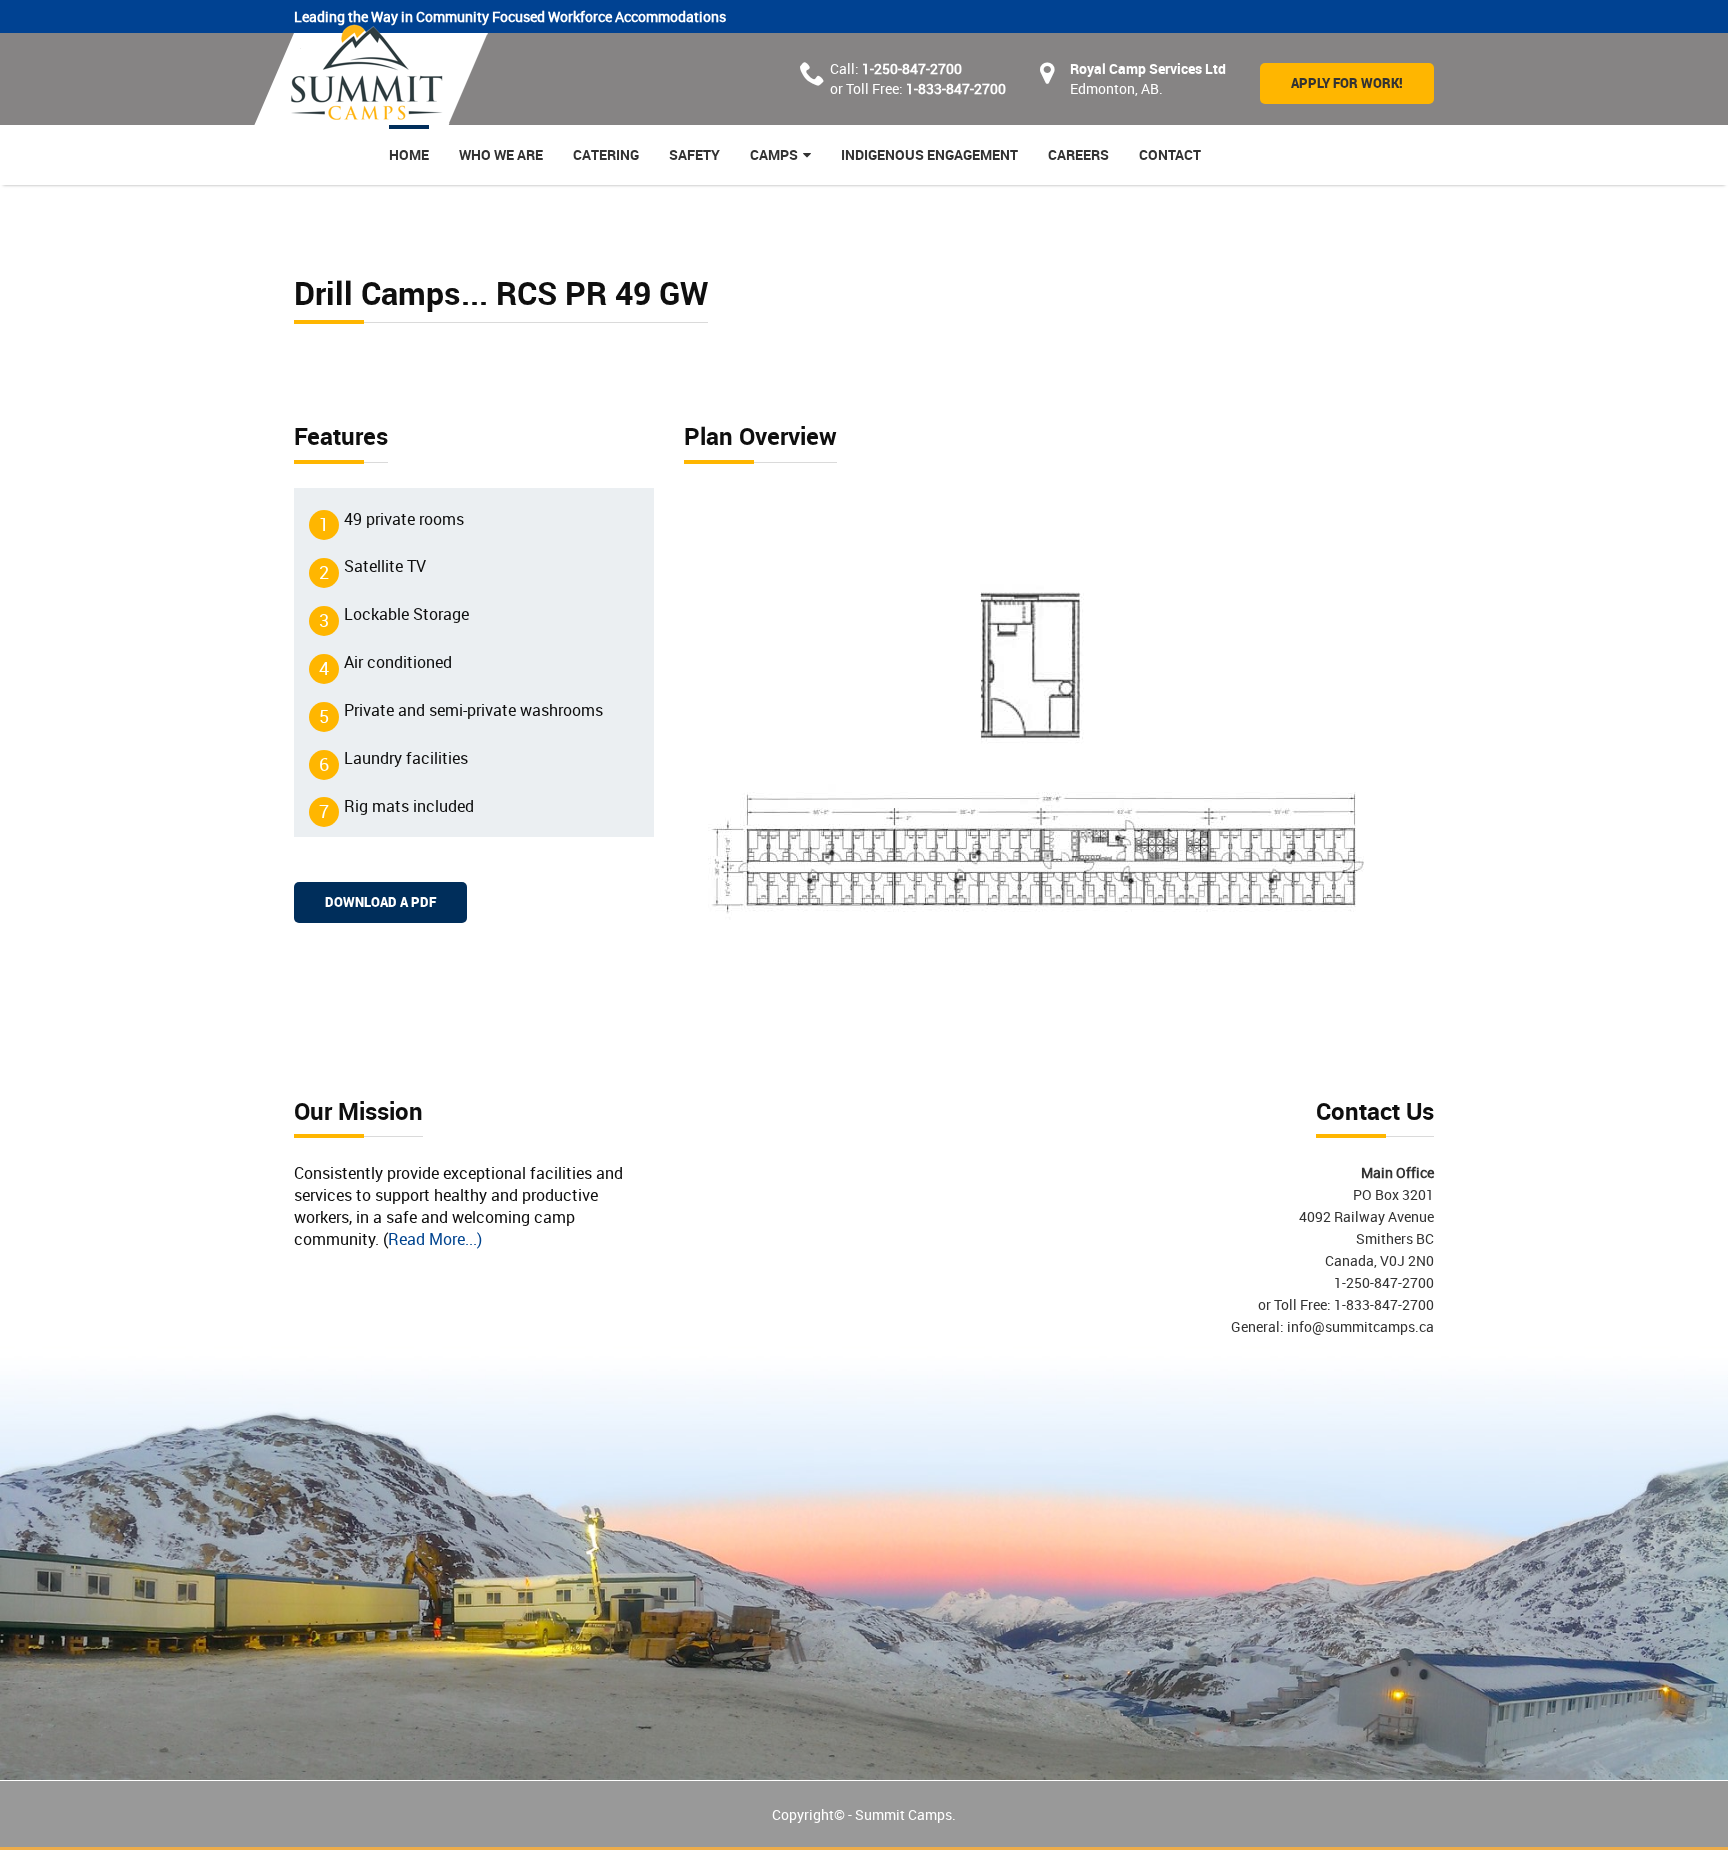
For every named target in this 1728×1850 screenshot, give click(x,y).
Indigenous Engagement (929, 154)
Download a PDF (380, 902)
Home (409, 154)
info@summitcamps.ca (1359, 1326)
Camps (774, 154)
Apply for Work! (1347, 83)
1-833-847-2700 (956, 88)
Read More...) (435, 1239)
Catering (606, 154)
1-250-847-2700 (912, 68)
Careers (1078, 154)
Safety (694, 154)
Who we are (501, 154)
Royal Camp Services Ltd (1148, 68)
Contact (1170, 154)
